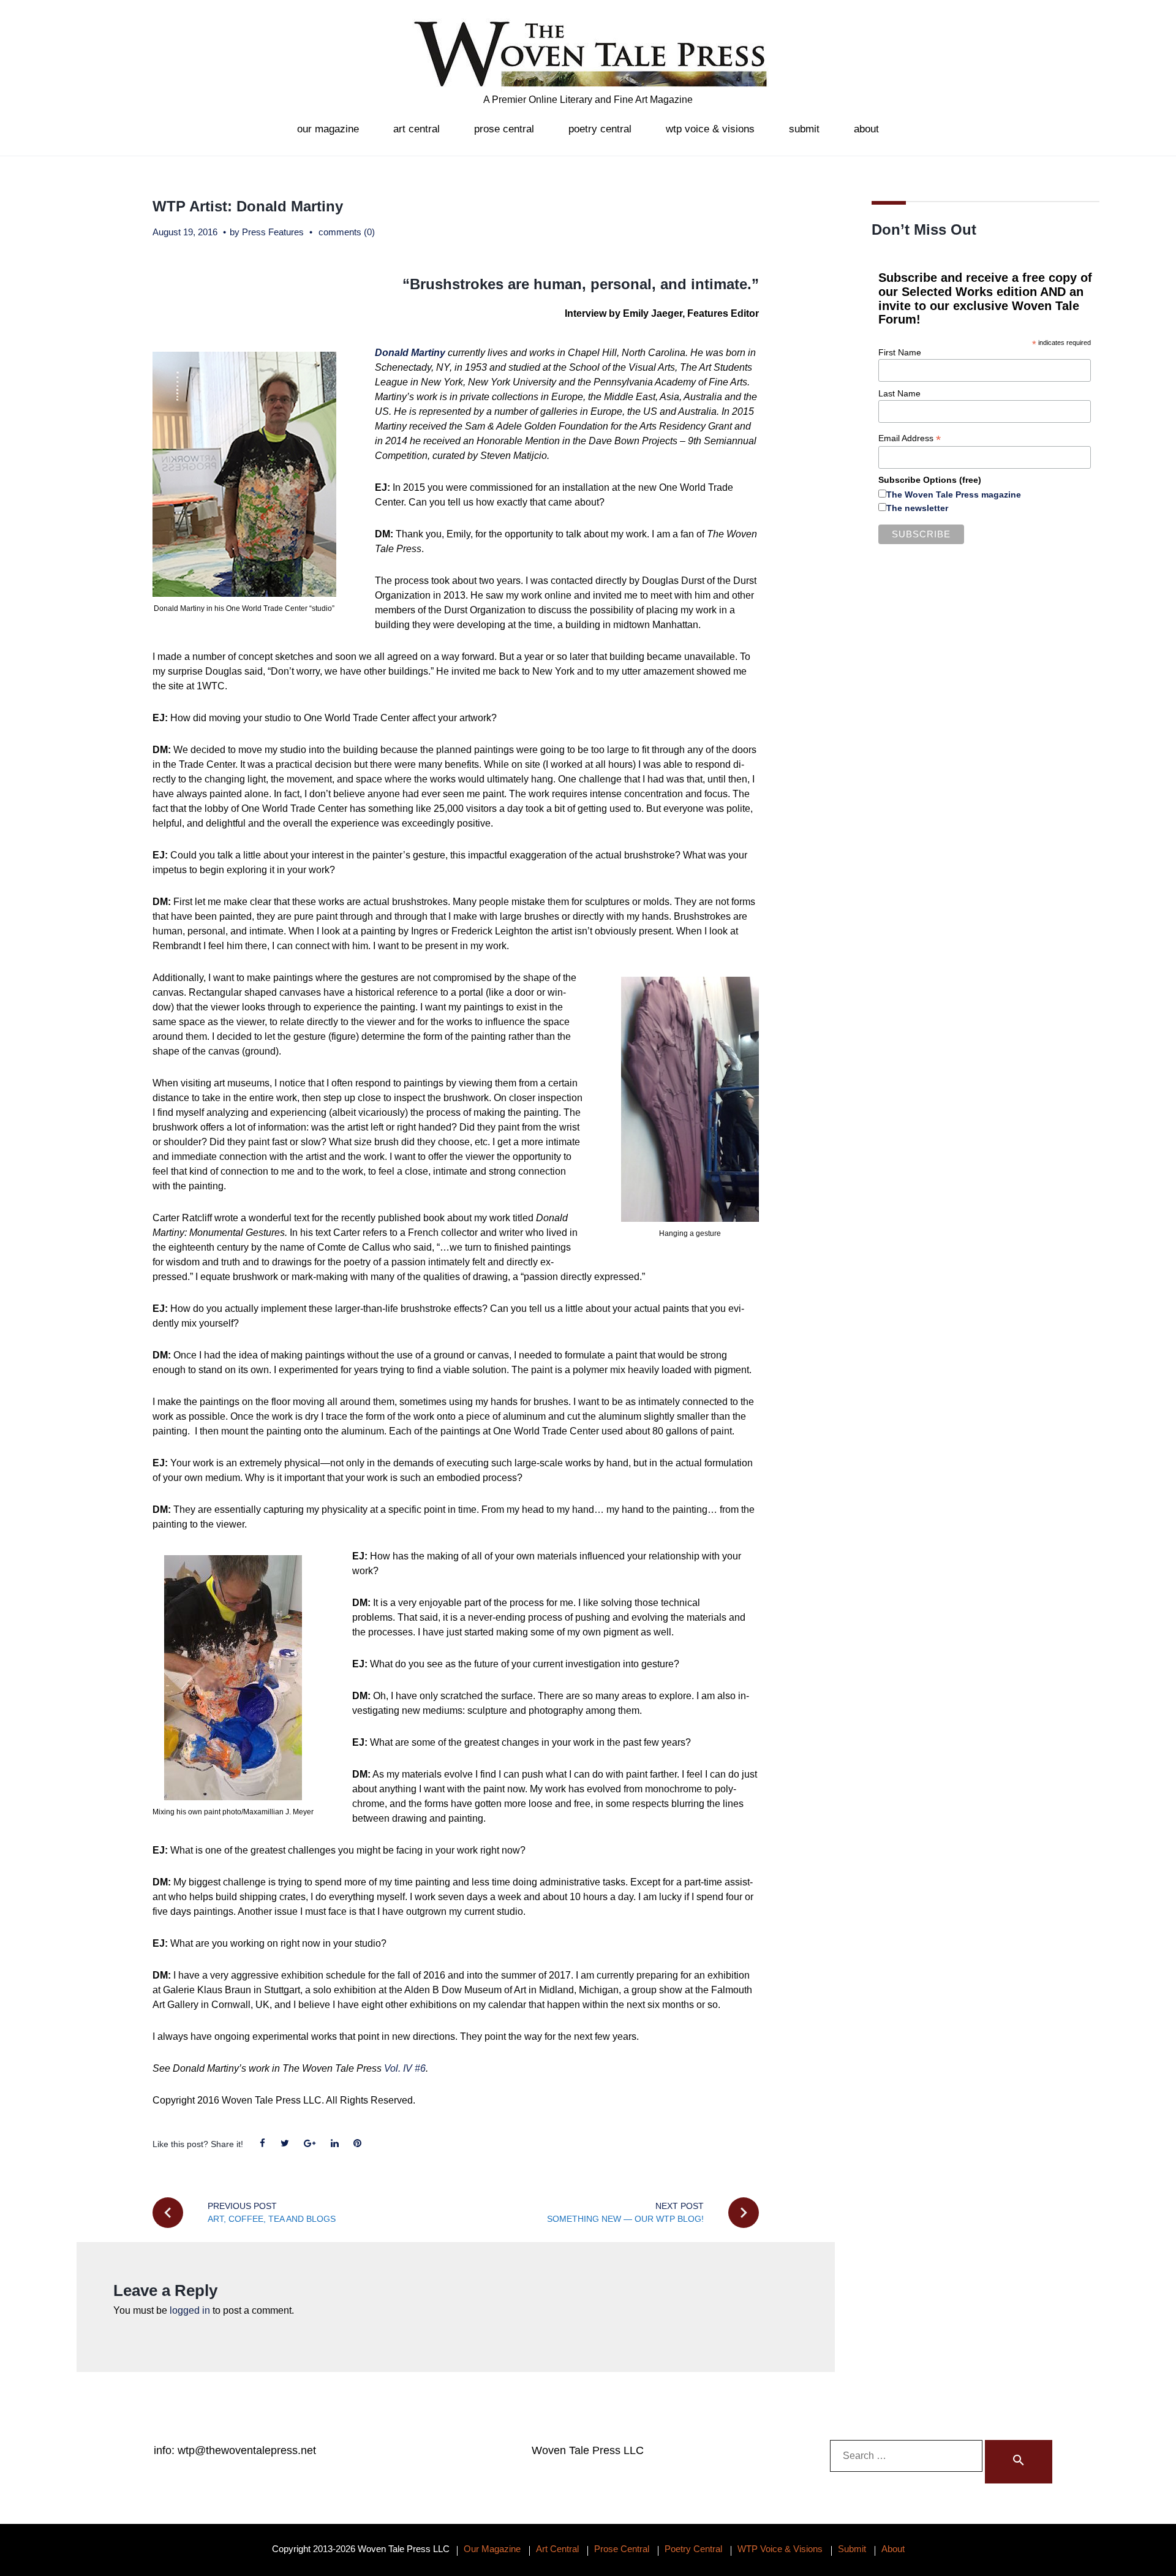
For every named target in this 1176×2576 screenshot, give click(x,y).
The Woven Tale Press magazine (954, 494)
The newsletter (917, 508)
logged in (190, 2310)
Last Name (899, 393)
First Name (900, 352)
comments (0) (347, 232)
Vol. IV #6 (405, 2068)
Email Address (910, 438)
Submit (804, 129)
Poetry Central (600, 129)
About (866, 129)
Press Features (273, 232)
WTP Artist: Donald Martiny (248, 206)
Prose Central (504, 129)
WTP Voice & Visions (710, 129)
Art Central (417, 129)
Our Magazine (328, 129)
